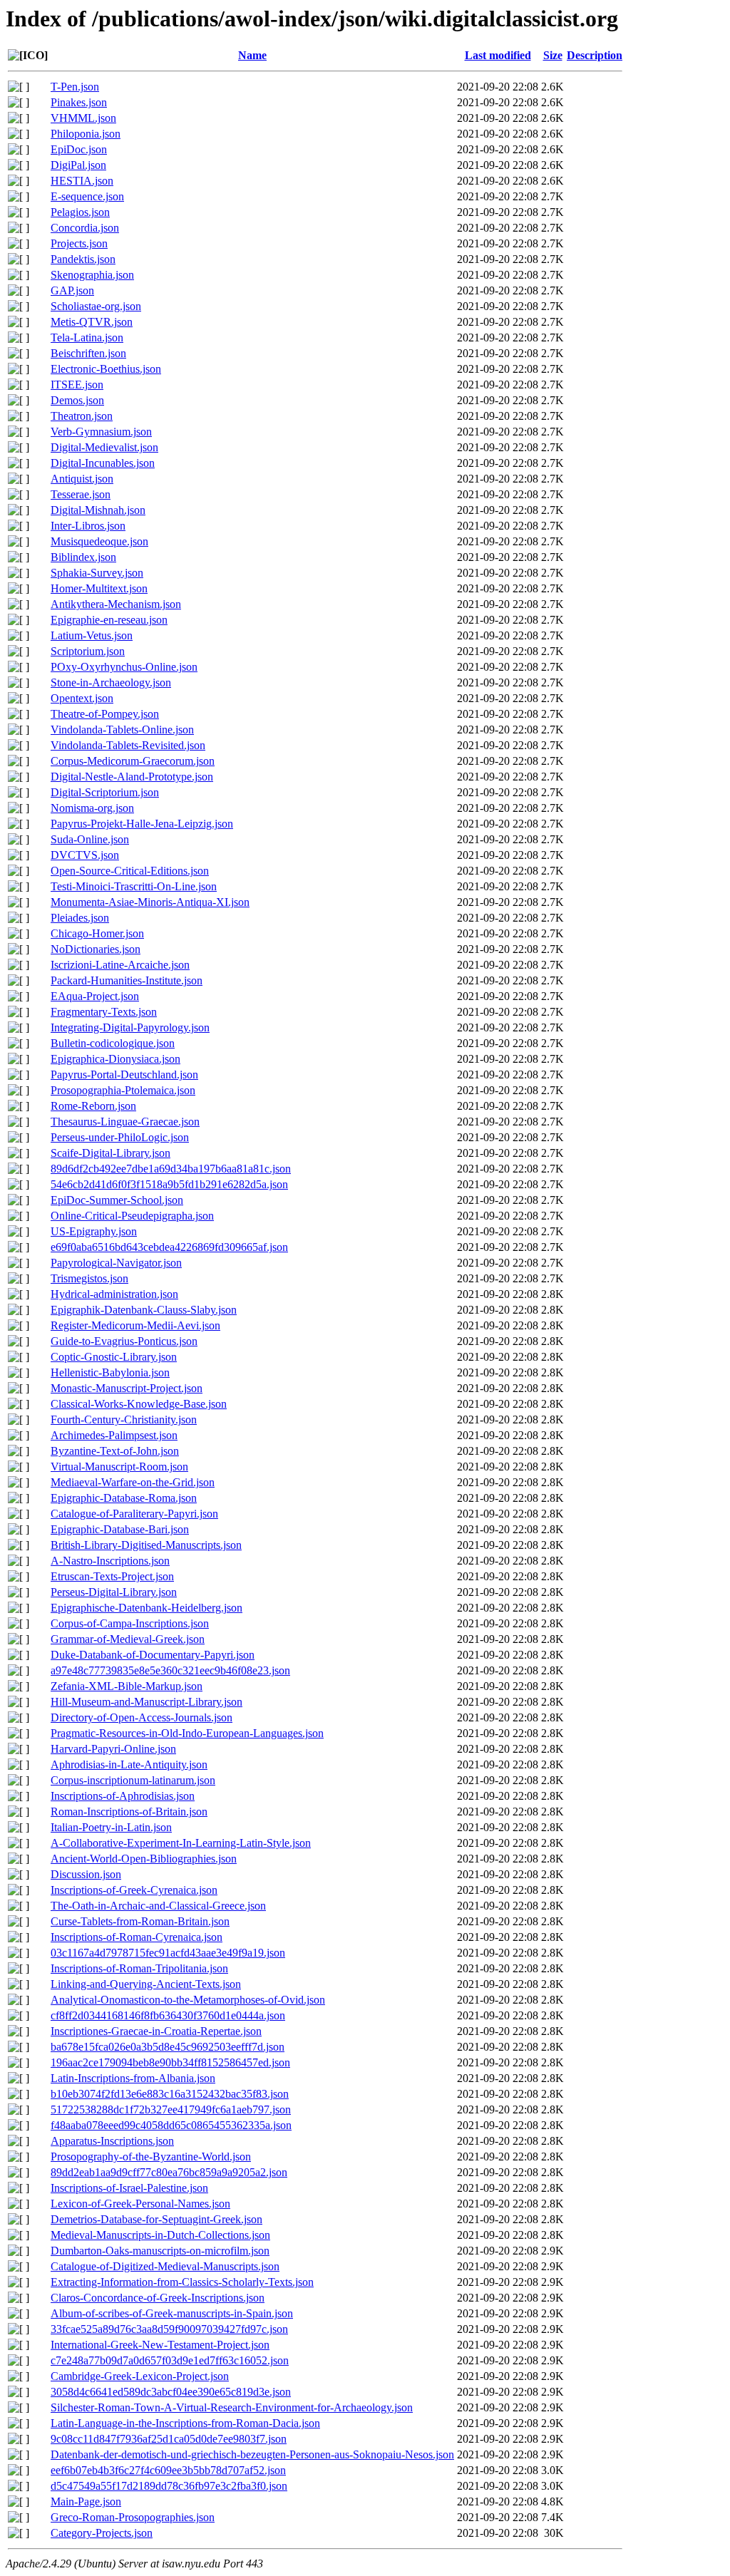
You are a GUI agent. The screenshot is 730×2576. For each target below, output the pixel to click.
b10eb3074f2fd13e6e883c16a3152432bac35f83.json (170, 2094)
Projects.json (79, 243)
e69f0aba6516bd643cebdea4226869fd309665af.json (169, 1247)
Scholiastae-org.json (96, 306)
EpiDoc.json (79, 149)
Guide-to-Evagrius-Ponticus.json (124, 1341)
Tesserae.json (81, 494)
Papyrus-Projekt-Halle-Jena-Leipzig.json (142, 824)
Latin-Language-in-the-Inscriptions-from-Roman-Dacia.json (185, 2423)
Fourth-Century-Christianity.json (124, 1420)
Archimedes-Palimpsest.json (114, 1435)
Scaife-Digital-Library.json (110, 1153)
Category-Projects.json (102, 2533)
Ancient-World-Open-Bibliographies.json (144, 1859)
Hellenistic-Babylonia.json (110, 1372)
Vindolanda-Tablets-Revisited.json (128, 745)
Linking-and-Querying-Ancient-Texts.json (146, 1984)
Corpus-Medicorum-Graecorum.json (133, 761)
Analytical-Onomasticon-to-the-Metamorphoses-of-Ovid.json (188, 2000)
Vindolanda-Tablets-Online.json (122, 730)
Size (553, 55)
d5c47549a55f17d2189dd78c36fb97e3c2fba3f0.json (169, 2486)
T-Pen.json (75, 87)
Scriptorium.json (88, 651)
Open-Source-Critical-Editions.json (130, 871)
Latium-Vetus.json (92, 635)
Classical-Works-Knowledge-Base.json (139, 1404)
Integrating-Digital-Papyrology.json (130, 1027)
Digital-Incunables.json (103, 463)
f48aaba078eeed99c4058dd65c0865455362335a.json (171, 2125)
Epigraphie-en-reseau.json (109, 620)
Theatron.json (82, 416)
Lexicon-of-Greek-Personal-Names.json (140, 2204)
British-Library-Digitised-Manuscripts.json (146, 1545)
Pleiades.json (80, 918)
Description (595, 55)
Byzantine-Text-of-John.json (115, 1451)
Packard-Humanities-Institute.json (127, 980)
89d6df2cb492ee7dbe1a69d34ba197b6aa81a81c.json (171, 1169)
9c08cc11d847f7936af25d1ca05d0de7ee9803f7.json (169, 2439)
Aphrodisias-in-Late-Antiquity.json (129, 1764)
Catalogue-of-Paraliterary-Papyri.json (134, 1514)
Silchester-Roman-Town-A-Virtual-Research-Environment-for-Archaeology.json (232, 2407)
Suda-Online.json (90, 839)
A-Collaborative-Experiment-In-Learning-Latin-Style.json (181, 1843)
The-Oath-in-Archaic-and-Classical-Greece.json (158, 1906)
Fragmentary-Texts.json (104, 1012)
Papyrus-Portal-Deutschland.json (124, 1075)
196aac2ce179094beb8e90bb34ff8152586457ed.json (170, 2062)
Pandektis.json (83, 259)
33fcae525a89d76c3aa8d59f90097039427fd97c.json (169, 2329)
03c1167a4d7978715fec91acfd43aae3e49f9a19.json (168, 1953)
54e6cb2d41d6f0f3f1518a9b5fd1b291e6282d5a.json (169, 1184)
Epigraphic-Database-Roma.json (124, 1498)
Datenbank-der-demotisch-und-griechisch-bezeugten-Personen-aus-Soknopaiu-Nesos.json (252, 2454)
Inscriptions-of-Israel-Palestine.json (129, 2188)
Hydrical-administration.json (114, 1294)
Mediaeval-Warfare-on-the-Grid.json (133, 1482)
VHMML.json (83, 118)
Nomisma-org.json (92, 808)
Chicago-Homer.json (97, 933)
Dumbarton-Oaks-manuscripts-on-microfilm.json (160, 2251)
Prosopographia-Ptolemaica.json (123, 1090)
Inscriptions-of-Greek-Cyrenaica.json (134, 1890)
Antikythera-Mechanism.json (116, 604)
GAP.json (72, 290)
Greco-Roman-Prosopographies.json (133, 2517)
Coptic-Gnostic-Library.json (114, 1357)
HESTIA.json (82, 181)
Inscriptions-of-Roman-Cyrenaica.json (137, 1937)
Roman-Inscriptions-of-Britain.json (129, 1812)
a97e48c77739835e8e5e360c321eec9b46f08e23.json (170, 1670)
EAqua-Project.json (95, 996)
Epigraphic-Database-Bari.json (120, 1529)
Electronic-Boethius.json (106, 369)
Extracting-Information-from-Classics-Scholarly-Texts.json (182, 2282)
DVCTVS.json (85, 855)
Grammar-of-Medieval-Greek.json (128, 1639)
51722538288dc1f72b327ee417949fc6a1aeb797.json (171, 2109)
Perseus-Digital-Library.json (114, 1592)
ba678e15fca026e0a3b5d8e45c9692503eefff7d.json (168, 2047)
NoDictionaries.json (96, 949)
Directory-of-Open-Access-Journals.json (142, 1717)
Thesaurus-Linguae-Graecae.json (125, 1122)
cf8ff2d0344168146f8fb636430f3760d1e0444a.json (168, 2015)
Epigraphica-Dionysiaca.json (115, 1059)
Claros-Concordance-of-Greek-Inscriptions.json (158, 2298)
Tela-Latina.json (87, 338)
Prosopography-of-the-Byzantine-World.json (151, 2157)
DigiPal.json (78, 165)
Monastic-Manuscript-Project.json (127, 1388)
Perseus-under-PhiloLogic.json (120, 1137)
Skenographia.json (92, 275)
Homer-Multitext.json (99, 588)
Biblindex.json (83, 557)
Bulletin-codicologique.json (113, 1043)
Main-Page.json (86, 2502)
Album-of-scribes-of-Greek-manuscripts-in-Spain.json (172, 2313)
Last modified (498, 55)
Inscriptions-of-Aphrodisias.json (123, 1796)
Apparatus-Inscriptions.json (112, 2141)
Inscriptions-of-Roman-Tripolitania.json (139, 1968)
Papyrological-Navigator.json (116, 1263)
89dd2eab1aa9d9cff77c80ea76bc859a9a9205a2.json (169, 2172)
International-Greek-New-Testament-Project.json (160, 2345)
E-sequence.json (87, 196)
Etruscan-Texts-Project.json (112, 1576)
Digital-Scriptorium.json (105, 792)
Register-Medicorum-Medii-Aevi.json (135, 1325)
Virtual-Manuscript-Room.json (119, 1467)
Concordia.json (85, 228)
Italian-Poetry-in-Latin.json (111, 1827)
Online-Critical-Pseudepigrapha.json (132, 1216)
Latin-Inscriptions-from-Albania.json (133, 2078)
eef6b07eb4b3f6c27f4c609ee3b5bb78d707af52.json (168, 2470)
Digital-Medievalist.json (104, 447)
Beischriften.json (88, 353)
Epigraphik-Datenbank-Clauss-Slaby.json (144, 1310)
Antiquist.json (82, 479)
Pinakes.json (79, 102)
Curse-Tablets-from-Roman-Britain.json (140, 1921)
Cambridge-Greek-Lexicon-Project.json (140, 2376)
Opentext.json (82, 698)
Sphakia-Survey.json (97, 573)
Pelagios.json (80, 212)
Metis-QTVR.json (92, 322)
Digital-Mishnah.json (98, 510)
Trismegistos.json (89, 1278)
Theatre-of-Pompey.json (105, 714)
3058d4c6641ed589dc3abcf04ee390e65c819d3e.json (171, 2392)
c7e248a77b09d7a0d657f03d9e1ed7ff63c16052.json (170, 2360)
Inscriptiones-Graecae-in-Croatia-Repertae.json (156, 2031)
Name (252, 55)
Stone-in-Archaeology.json (111, 682)
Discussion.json (86, 1874)
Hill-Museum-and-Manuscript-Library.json (146, 1702)
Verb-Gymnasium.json (101, 432)
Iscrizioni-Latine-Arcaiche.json (120, 965)
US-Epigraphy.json (94, 1231)
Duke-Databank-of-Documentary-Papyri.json (153, 1655)
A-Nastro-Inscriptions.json (110, 1561)
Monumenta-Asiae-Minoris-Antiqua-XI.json (150, 902)
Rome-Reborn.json (93, 1106)
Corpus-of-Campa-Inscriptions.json (130, 1623)
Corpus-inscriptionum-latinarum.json (133, 1780)
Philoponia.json (86, 134)
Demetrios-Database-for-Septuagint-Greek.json (156, 2219)
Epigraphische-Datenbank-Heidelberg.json (146, 1608)
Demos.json (77, 400)
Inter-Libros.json (88, 526)
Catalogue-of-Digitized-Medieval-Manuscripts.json (165, 2266)
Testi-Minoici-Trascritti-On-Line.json (134, 886)
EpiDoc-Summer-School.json (117, 1200)
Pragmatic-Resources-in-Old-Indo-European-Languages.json (187, 1733)
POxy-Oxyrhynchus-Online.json (124, 667)
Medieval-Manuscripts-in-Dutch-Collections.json (160, 2235)
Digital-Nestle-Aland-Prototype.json (132, 777)
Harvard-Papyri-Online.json (113, 1749)
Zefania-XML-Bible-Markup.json (127, 1686)
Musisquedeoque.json (99, 541)
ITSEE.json (77, 385)
